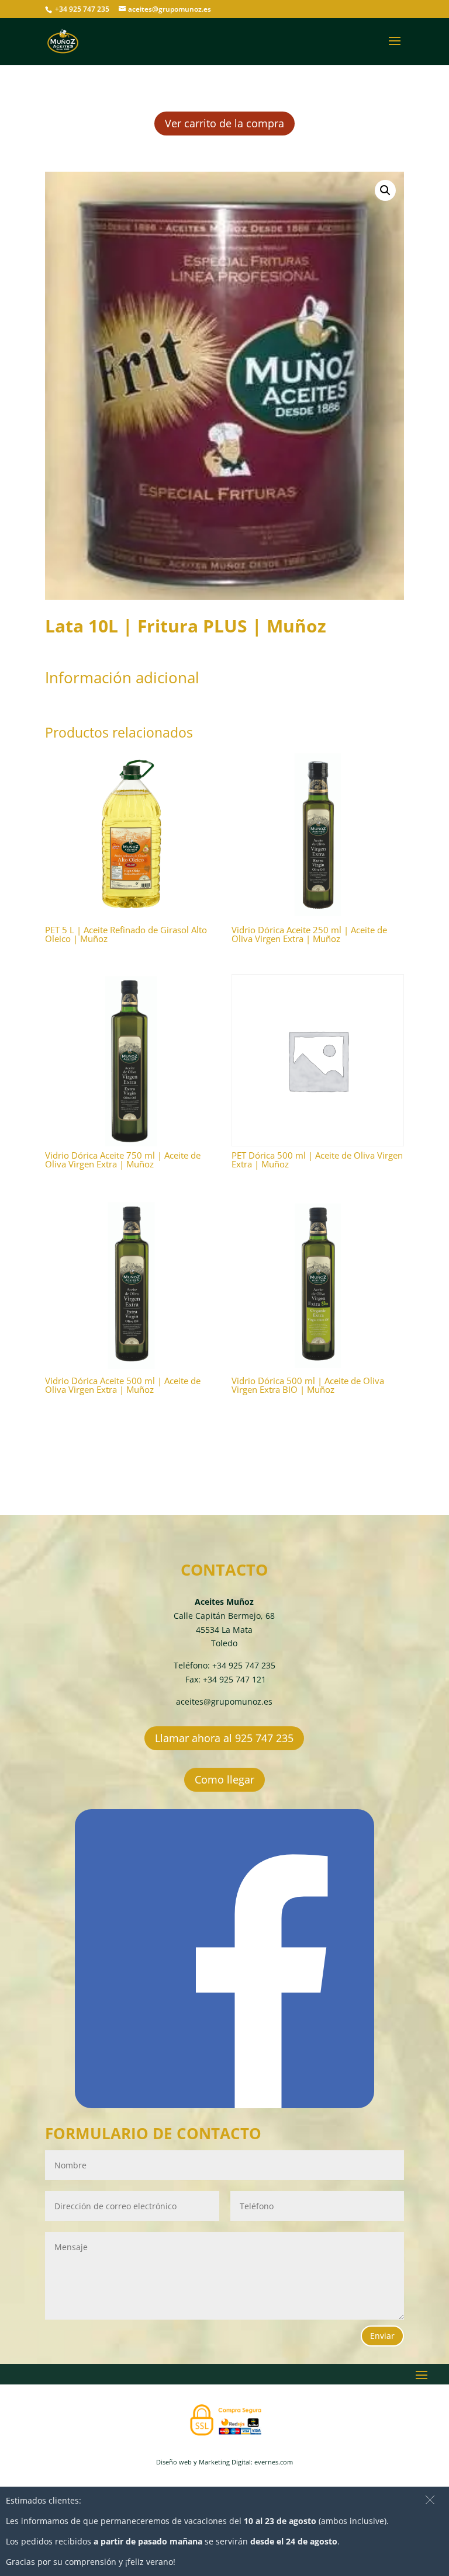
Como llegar (224, 1779)
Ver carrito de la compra (224, 123)
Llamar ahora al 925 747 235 (224, 1738)
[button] (385, 190)
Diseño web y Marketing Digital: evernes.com (224, 2462)
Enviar (382, 2336)
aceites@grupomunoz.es (224, 1701)
